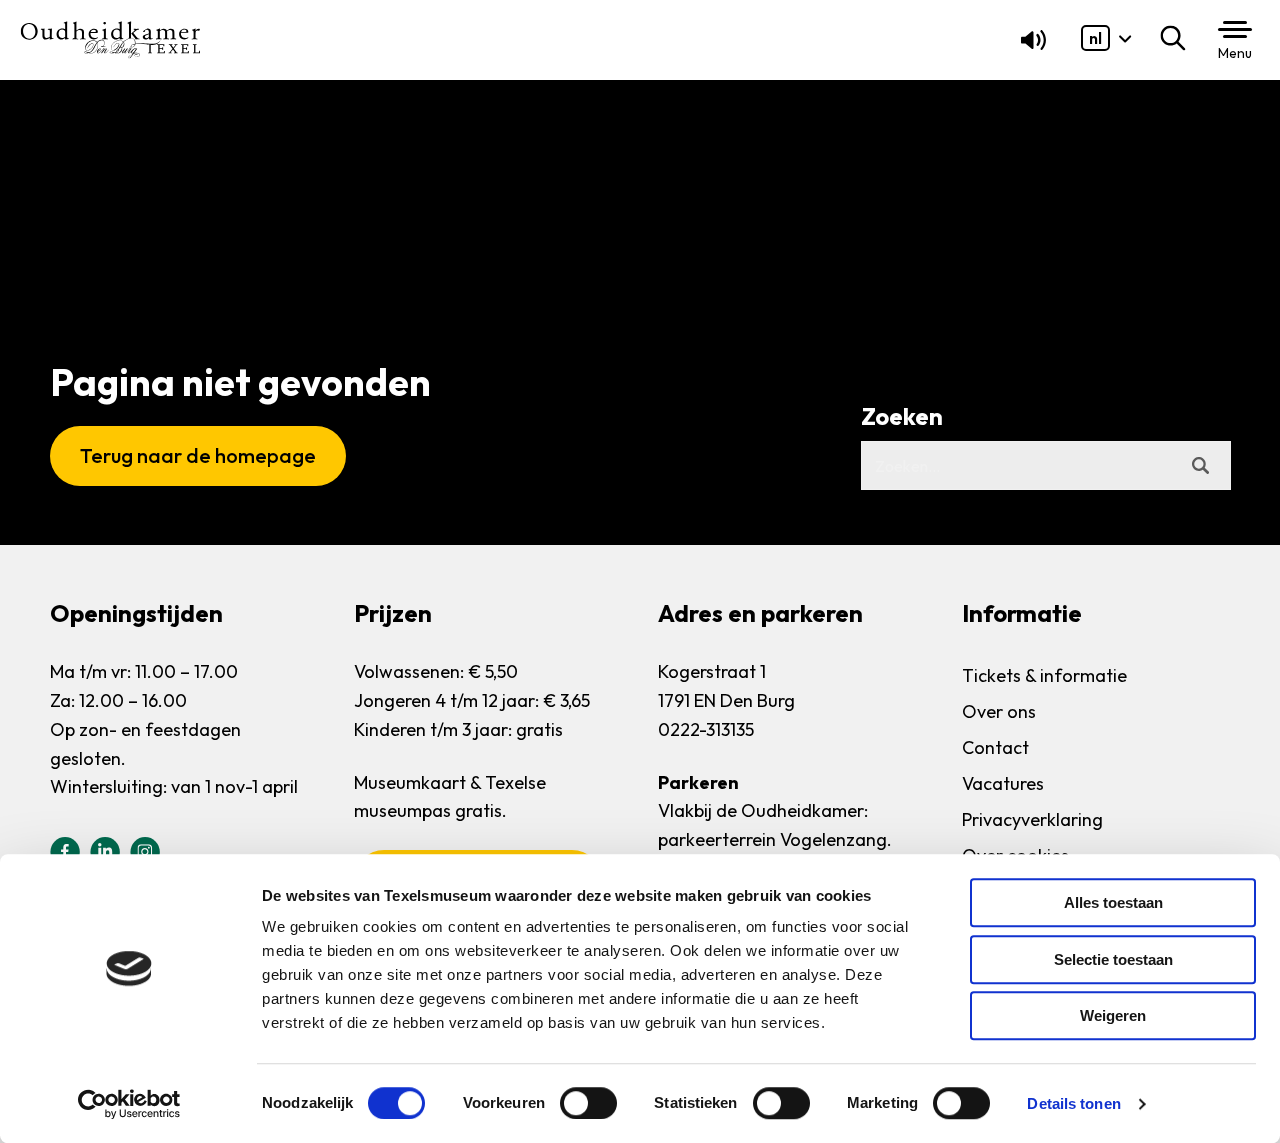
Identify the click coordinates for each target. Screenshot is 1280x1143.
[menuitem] (1095, 38)
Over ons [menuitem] (999, 711)
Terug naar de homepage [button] (198, 455)
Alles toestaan (1113, 902)
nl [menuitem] (1095, 38)
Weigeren (1113, 1015)
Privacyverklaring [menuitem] (1032, 819)
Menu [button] (1235, 53)
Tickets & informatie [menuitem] (1044, 675)
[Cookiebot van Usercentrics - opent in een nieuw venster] (129, 1104)
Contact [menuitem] (995, 747)
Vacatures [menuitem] (1003, 783)
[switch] (588, 1103)
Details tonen (1073, 1103)
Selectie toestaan (1113, 959)
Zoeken (1177, 38)
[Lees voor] (1029, 45)
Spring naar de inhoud (94, 61)
